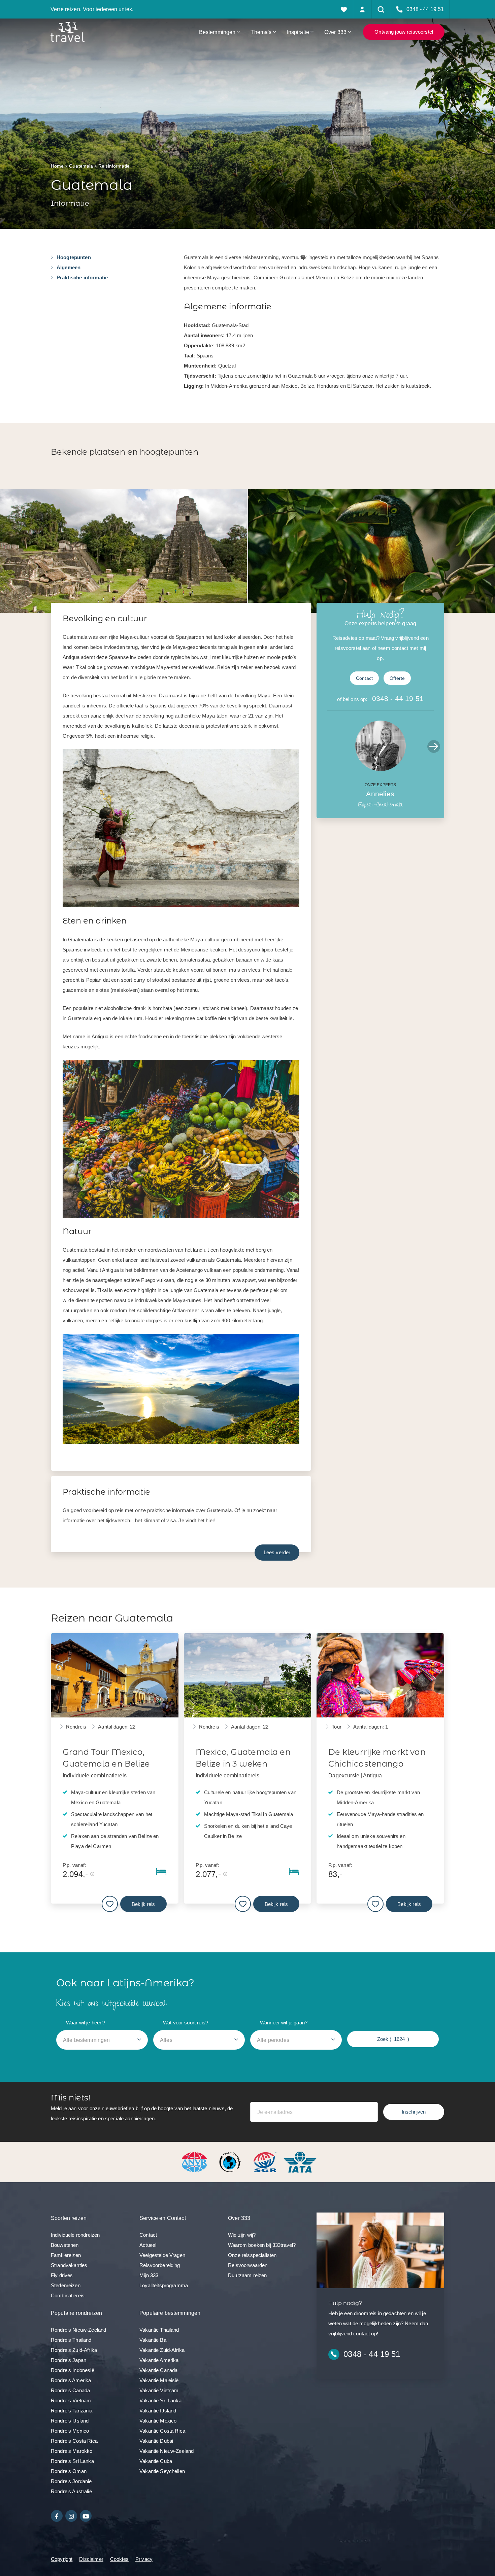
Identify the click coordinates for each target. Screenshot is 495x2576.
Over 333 (335, 32)
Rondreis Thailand (71, 2340)
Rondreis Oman (69, 2471)
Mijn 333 (149, 2275)
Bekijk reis (143, 1904)
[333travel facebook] (57, 2516)
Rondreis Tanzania (72, 2411)
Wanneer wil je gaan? (284, 2023)
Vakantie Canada (158, 2370)
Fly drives (62, 2275)
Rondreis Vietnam (71, 2400)
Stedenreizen (66, 2285)
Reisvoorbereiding (160, 2265)
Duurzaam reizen (247, 2275)
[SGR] (266, 2162)
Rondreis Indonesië (73, 2370)
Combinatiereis (68, 2295)
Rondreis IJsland (70, 2421)
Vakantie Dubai (156, 2441)
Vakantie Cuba (156, 2461)
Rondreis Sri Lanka (72, 2461)
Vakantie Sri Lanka (160, 2400)
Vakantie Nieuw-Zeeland (167, 2451)
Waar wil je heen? (86, 2023)
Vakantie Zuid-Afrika (162, 2350)
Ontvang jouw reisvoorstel (404, 32)
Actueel (148, 2245)
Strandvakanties (69, 2265)
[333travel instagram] (71, 2516)
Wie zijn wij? (242, 2235)
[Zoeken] (381, 9)
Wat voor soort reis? (186, 2023)
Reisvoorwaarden (248, 2265)
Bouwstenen (65, 2245)
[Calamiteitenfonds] (231, 2162)
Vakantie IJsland (158, 2411)
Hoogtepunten (74, 257)
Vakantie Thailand (159, 2330)
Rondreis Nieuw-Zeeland (78, 2330)
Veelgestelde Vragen (162, 2255)
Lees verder (277, 1552)
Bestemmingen (217, 32)
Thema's (261, 32)
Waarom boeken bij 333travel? (262, 2245)
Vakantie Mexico (158, 2421)
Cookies (119, 2559)
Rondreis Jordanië (71, 2481)
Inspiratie (298, 32)
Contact (364, 678)
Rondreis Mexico (70, 2431)
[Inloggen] (362, 9)
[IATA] (300, 2162)
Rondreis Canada (70, 2390)
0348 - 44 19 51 (398, 699)
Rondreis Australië (71, 2491)
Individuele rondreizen (75, 2235)
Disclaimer (91, 2559)
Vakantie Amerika (159, 2360)
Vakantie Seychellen (162, 2471)
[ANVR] (196, 2162)
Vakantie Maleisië (159, 2380)
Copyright (62, 2559)
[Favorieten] (344, 9)
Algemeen (69, 267)
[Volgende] (434, 746)
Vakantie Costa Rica (162, 2431)
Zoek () (393, 2039)
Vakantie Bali (154, 2340)
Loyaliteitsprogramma (164, 2285)
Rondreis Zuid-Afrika (74, 2350)
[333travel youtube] (86, 2516)
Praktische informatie (82, 277)
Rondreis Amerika (71, 2380)
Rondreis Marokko (72, 2451)
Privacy (144, 2559)
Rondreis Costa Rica (74, 2441)
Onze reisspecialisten (252, 2255)
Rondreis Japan (69, 2360)
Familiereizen (66, 2255)
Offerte (397, 678)
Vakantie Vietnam (159, 2390)
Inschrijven (414, 2112)
